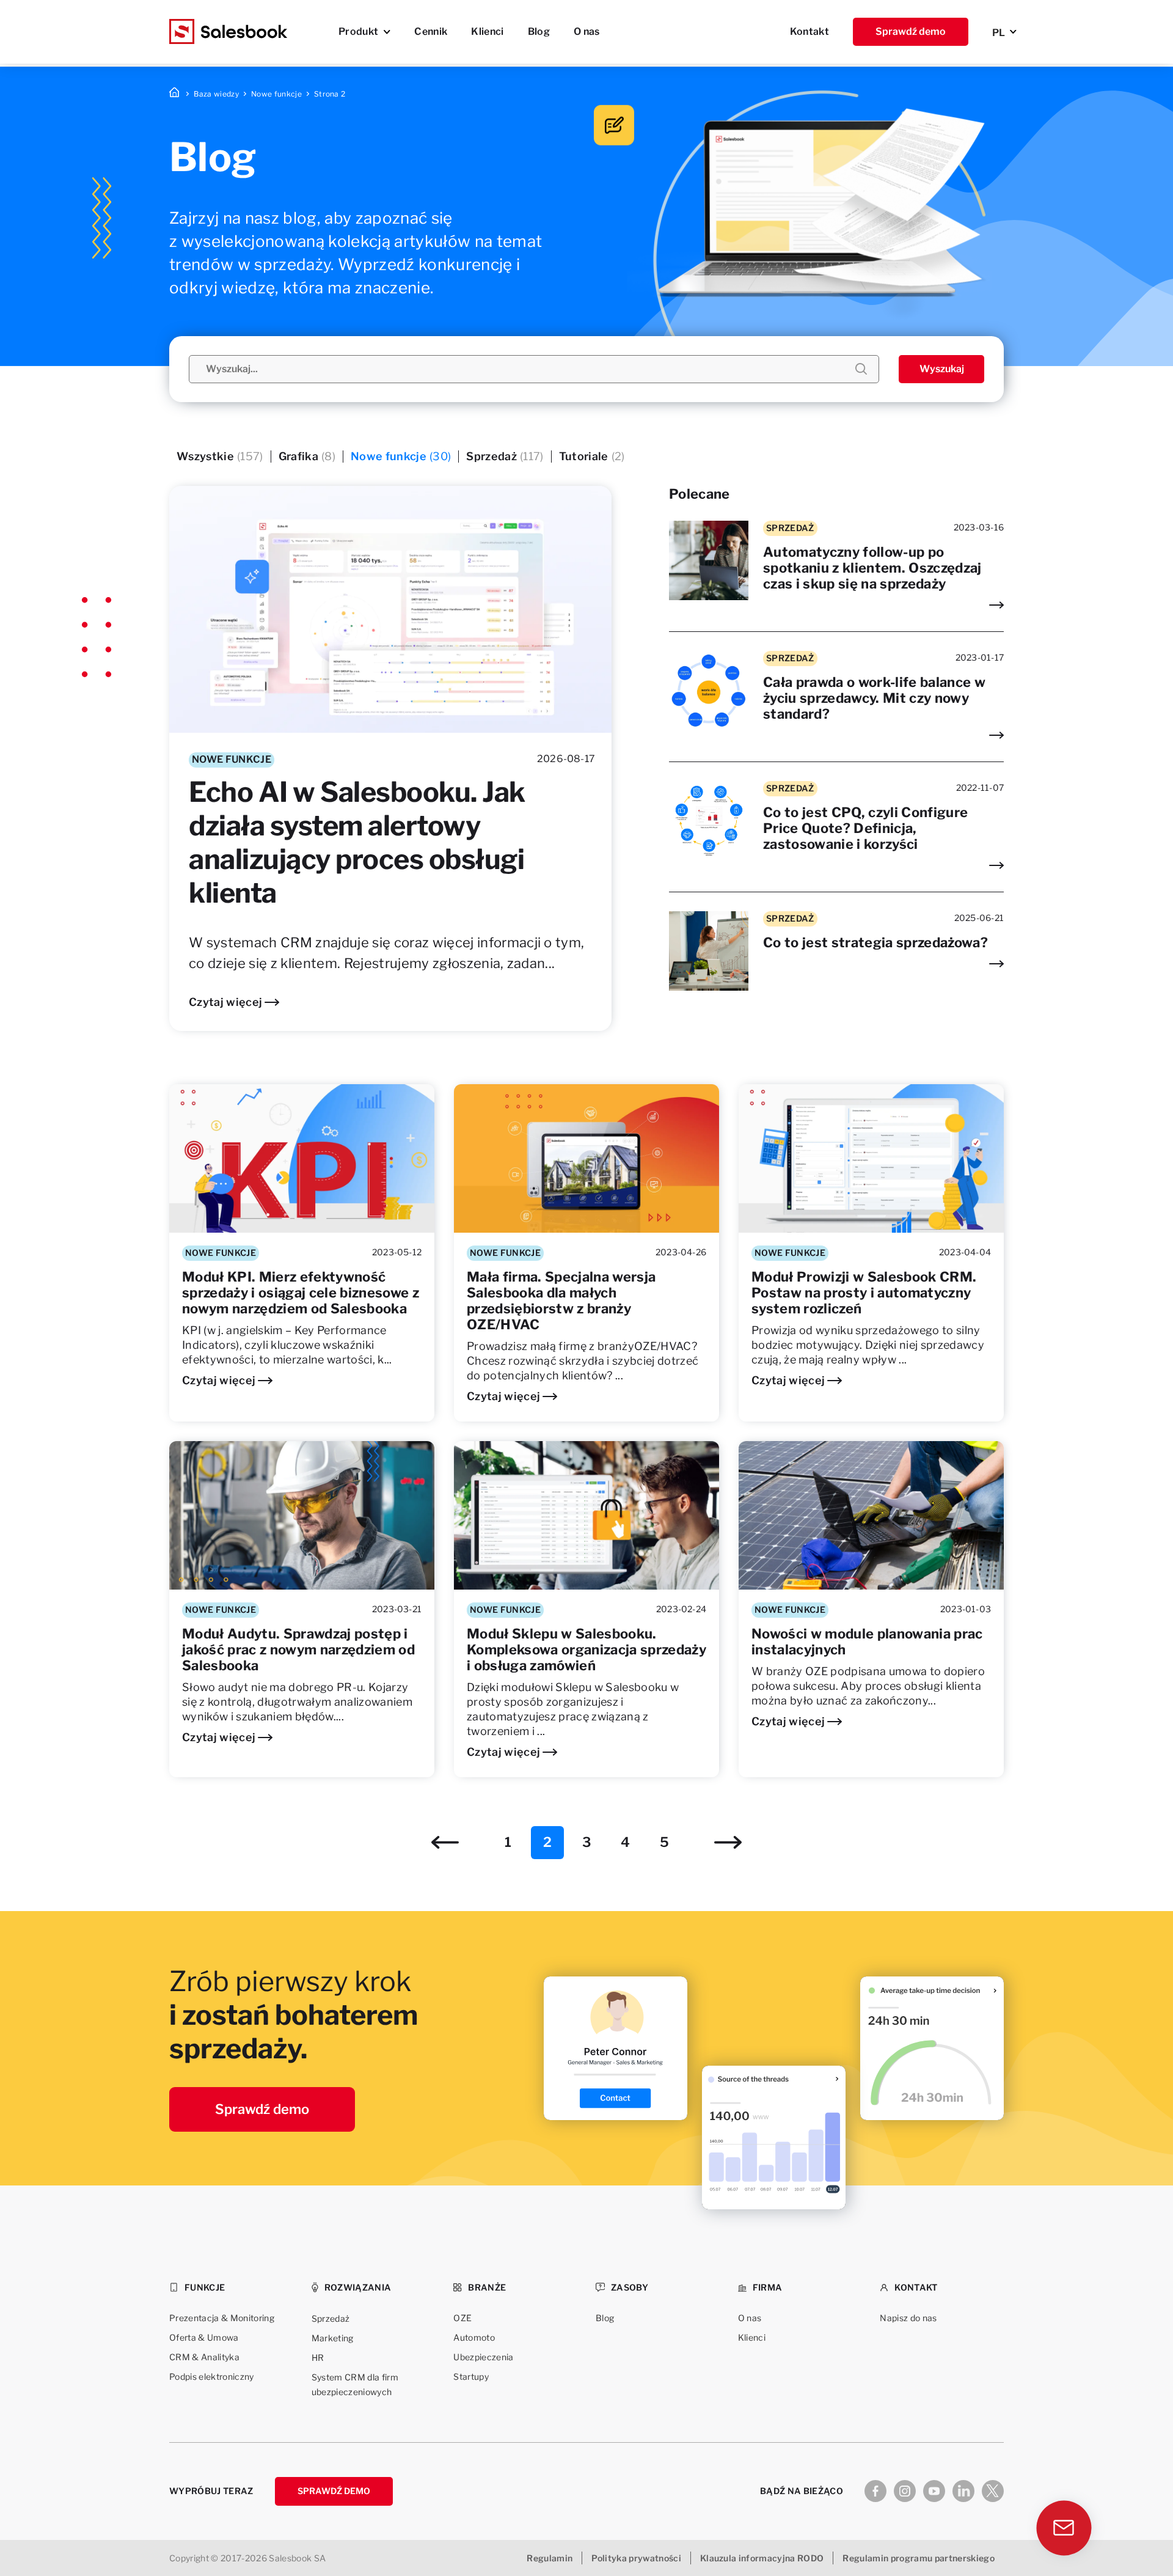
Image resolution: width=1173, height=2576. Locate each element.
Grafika (307, 456)
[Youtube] (934, 2491)
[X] (993, 2491)
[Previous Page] (445, 1842)
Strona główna (175, 94)
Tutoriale (592, 456)
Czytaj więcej (225, 1002)
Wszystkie (220, 456)
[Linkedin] (963, 2491)
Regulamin (550, 2558)
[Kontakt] (1066, 2531)
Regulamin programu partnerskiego (919, 2558)
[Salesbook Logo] (228, 32)
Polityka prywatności (636, 2558)
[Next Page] (728, 1842)
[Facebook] (875, 2491)
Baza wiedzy (216, 94)
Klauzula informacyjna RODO (762, 2558)
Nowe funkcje (276, 94)
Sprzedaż (505, 456)
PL (999, 33)
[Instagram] (905, 2491)
